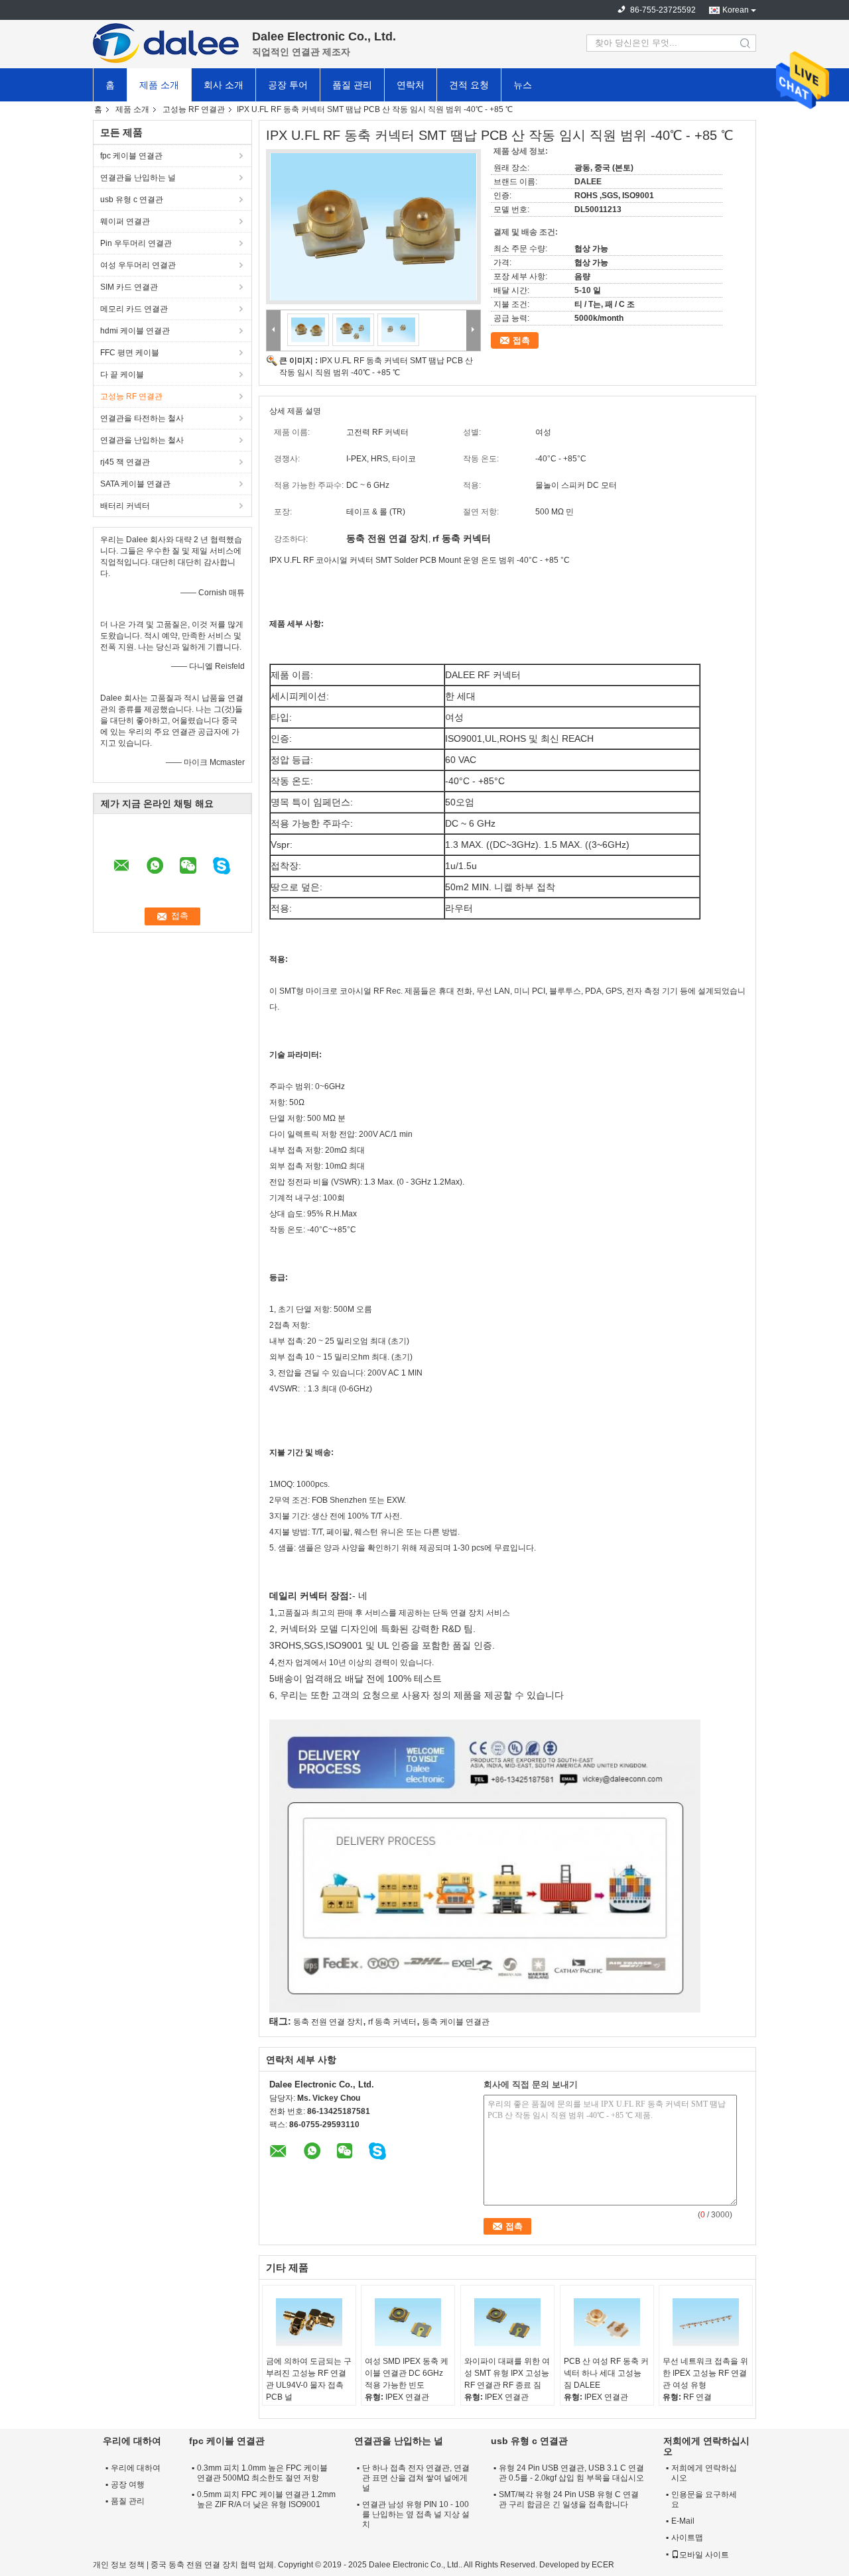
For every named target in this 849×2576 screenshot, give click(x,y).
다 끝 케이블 (122, 375)
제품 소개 (159, 85)
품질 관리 (352, 85)
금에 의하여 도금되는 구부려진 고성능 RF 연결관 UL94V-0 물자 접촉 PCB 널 (309, 2379)
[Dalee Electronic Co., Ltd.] (166, 43)
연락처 (411, 85)
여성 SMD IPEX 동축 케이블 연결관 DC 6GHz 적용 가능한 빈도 (407, 2373)
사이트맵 (687, 2538)
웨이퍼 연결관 (125, 221)
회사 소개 (224, 85)
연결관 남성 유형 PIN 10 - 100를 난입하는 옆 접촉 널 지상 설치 (416, 2514)
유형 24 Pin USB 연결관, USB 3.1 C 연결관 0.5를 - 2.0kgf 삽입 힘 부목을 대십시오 (571, 2473)
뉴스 (523, 85)
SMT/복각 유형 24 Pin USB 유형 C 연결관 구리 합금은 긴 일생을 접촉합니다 (569, 2499)
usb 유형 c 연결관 (132, 200)
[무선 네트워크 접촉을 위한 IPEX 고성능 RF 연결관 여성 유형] (706, 2322)
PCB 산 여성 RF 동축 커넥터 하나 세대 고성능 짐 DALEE (606, 2373)
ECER (603, 2565)
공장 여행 (128, 2485)
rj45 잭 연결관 (125, 462)
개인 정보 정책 (119, 2565)
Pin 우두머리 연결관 (136, 243)
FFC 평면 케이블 (130, 353)
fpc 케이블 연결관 (131, 156)
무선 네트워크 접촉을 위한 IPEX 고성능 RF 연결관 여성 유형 (705, 2373)
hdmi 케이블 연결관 (135, 331)
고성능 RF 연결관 (194, 109)
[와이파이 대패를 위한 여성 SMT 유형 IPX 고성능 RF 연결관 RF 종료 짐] (507, 2322)
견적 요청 (469, 85)
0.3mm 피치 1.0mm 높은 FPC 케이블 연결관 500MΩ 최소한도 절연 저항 (262, 2473)
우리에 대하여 (136, 2468)
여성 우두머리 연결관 (138, 265)
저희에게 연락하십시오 (704, 2473)
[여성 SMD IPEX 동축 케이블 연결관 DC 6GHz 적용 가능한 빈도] (408, 2322)
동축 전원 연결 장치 (328, 2022)
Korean (736, 10)
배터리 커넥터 (125, 506)
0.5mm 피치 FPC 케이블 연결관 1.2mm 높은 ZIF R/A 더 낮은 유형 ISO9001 (266, 2499)
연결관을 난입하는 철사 (142, 440)
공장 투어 (288, 85)
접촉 (521, 340)
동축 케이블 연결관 (456, 2022)
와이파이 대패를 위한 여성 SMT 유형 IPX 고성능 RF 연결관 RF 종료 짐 (507, 2373)
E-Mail (683, 2521)
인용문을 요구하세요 (704, 2499)
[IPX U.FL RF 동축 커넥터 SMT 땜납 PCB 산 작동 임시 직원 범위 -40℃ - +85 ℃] (373, 227)
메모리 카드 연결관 (134, 309)
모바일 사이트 (704, 2555)
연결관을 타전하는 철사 (142, 418)
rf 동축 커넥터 (392, 2022)
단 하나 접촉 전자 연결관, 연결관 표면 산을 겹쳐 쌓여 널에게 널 (416, 2478)
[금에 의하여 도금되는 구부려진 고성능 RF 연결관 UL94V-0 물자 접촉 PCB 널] (309, 2322)
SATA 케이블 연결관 (135, 484)
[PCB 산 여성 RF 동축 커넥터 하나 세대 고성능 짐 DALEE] (607, 2322)
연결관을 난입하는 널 (138, 178)
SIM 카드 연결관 (129, 287)
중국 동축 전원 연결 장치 (194, 2565)
